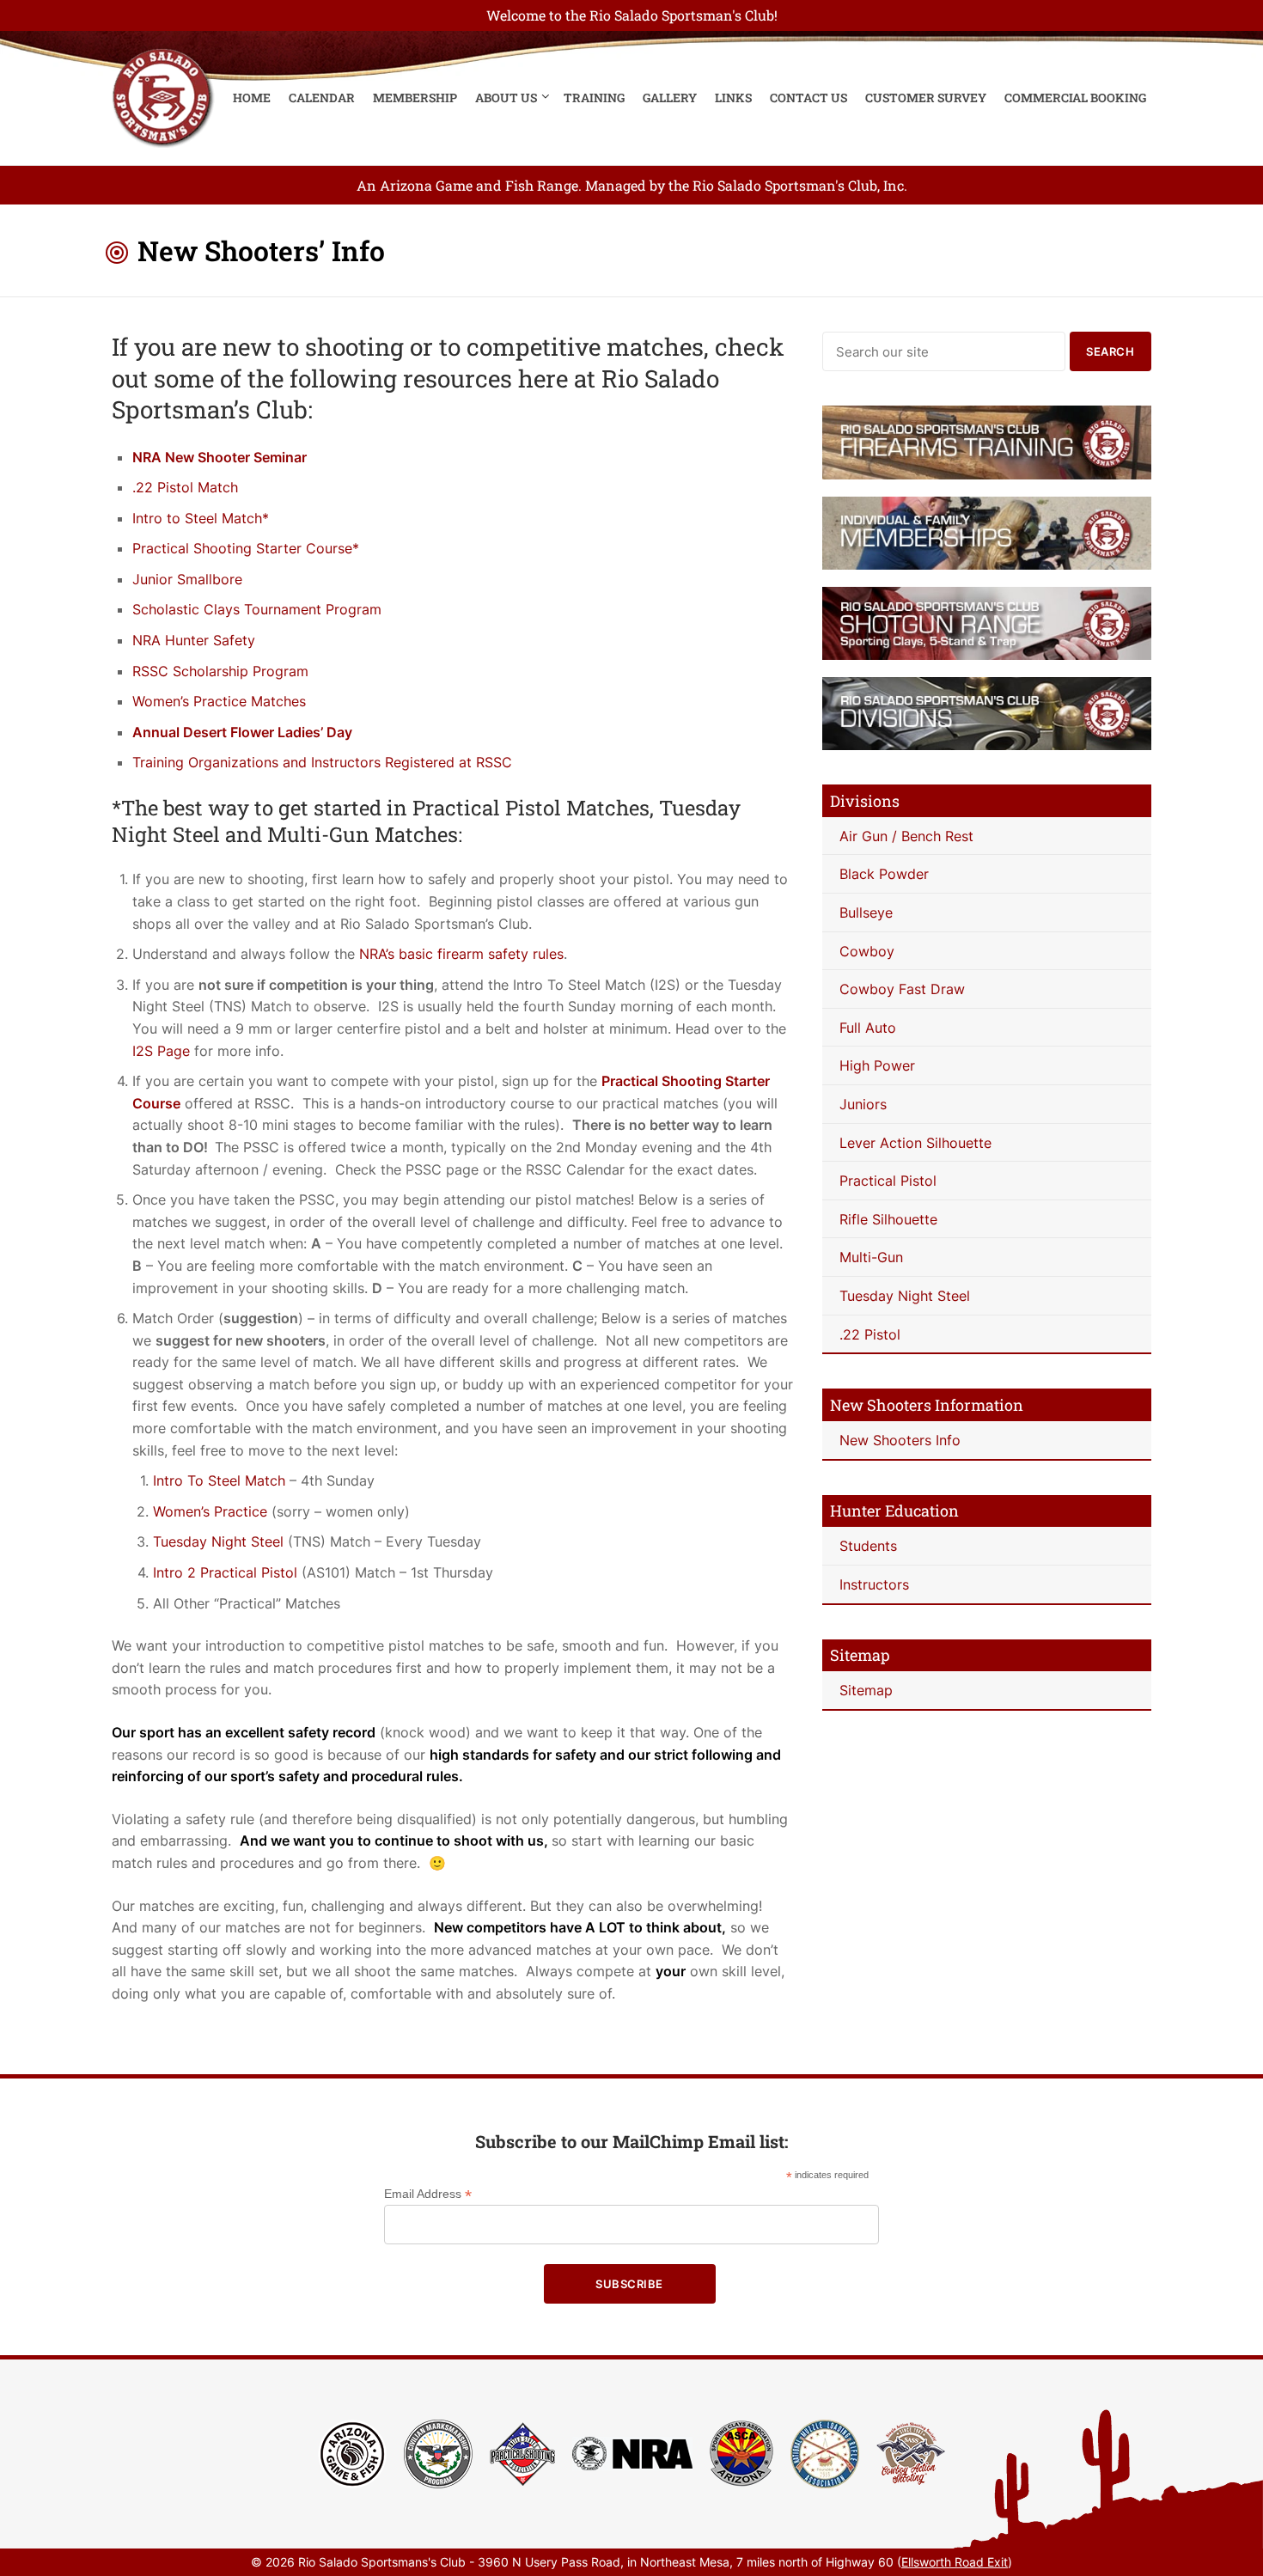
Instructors (874, 1584)
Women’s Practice (210, 1511)
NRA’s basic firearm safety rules (461, 954)
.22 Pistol (870, 1334)
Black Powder (884, 874)
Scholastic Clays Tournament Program (257, 609)
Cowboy (867, 951)
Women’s (161, 701)
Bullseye (866, 913)
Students (868, 1546)
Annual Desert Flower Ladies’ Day (242, 732)
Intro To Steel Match (219, 1480)
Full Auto (868, 1028)
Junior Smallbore (187, 579)
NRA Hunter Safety (194, 640)
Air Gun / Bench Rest (906, 836)
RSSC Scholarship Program (220, 671)
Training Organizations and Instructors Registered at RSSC (322, 762)
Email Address (428, 2194)
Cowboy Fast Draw (902, 989)
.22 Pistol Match (185, 487)
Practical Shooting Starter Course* (246, 548)
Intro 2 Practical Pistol (225, 1572)
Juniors (863, 1104)
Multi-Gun (871, 1257)
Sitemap (866, 1690)
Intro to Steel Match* (201, 518)
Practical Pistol (888, 1181)
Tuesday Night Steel (220, 1541)
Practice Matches (247, 701)
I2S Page (161, 1051)
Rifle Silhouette (888, 1219)
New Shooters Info (900, 1440)
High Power (877, 1065)
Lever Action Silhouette (915, 1143)
